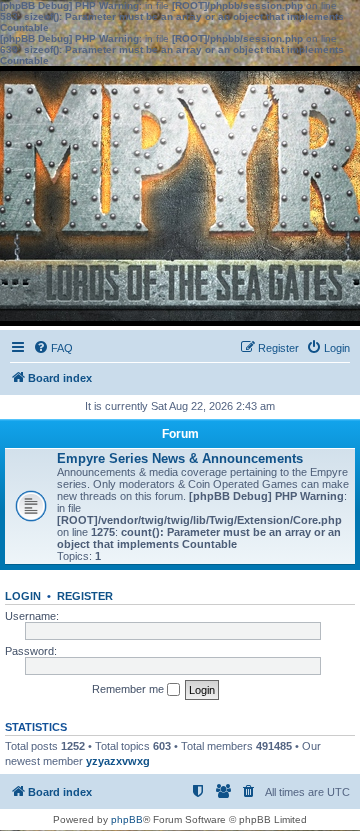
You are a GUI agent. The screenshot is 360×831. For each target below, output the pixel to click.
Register (85, 596)
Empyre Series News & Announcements (180, 458)
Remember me (129, 689)
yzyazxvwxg (118, 761)
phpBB (127, 819)
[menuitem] (53, 348)
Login (23, 596)
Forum (180, 434)
